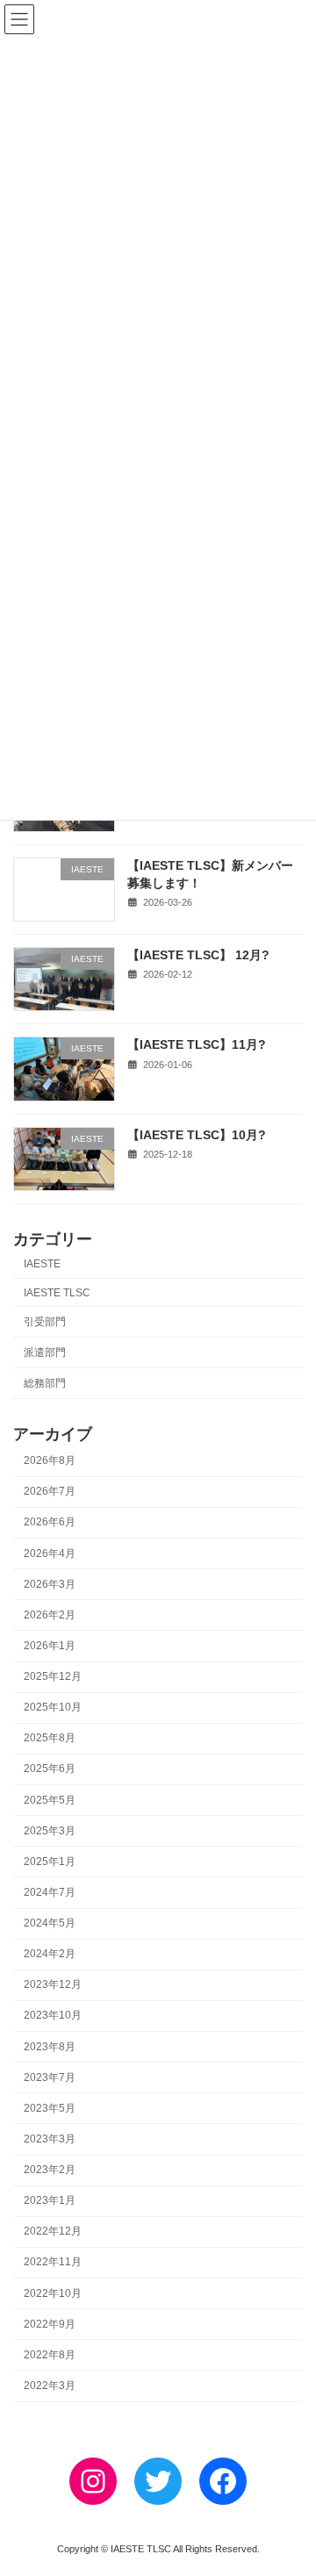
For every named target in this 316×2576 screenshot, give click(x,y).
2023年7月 (50, 2077)
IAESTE (42, 1264)
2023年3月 (50, 2139)
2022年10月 (53, 2293)
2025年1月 (50, 1862)
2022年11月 (53, 2262)
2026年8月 (50, 1460)
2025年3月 (50, 1831)
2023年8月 (50, 2046)
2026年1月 (50, 1646)
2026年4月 (50, 1553)
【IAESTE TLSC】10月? (197, 1134)
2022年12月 (53, 2231)
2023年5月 (50, 2108)
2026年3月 (50, 1584)
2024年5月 (50, 1923)
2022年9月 (50, 2324)
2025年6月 (50, 1769)
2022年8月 (50, 2355)
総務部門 (45, 1383)
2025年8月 (50, 1738)
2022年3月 (50, 2386)
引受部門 (45, 1321)
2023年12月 (53, 1984)
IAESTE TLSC (57, 1292)
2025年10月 (53, 1707)
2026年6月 (50, 1522)
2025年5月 (50, 1799)
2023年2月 (50, 2170)
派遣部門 (45, 1353)
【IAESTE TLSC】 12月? (198, 955)
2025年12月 (53, 1676)
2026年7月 (50, 1491)
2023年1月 (50, 2200)
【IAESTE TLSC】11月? (197, 1044)
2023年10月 (53, 2015)
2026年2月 (50, 1615)
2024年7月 (50, 1892)
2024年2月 (50, 1954)
